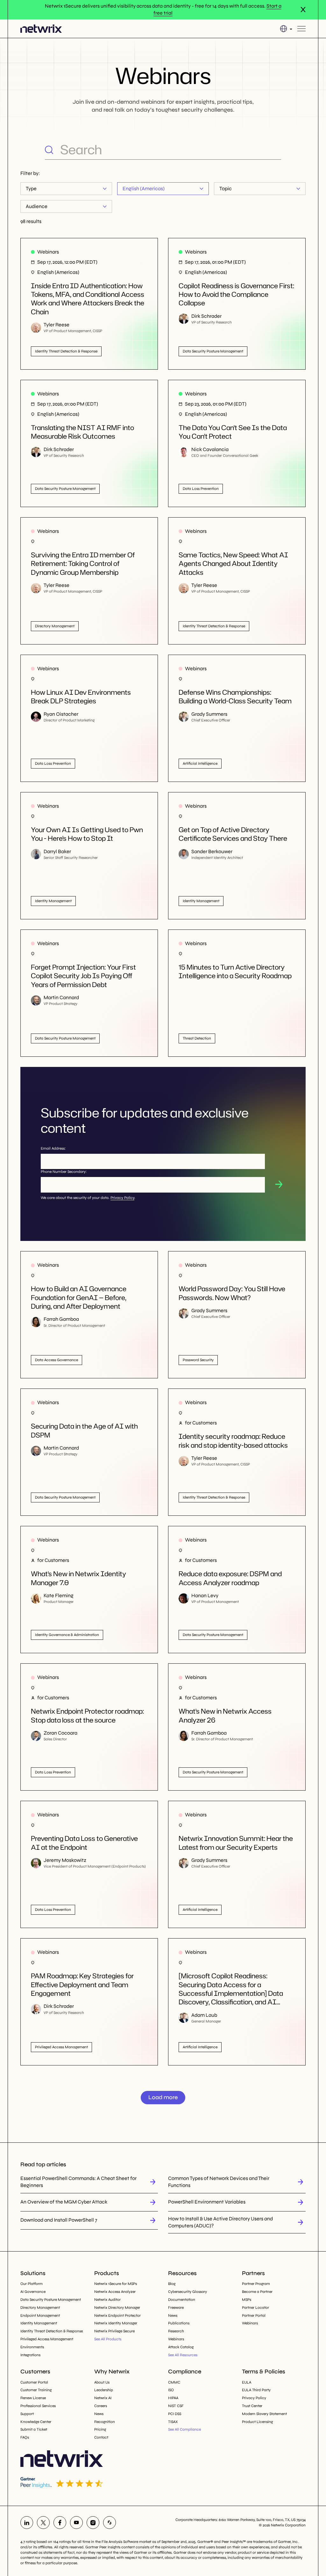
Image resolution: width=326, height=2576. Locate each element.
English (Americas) (144, 188)
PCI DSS (175, 2414)
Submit (279, 1184)
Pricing (100, 2429)
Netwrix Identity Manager (116, 2323)
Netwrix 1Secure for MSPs (116, 2284)
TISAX (173, 2422)
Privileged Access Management (47, 2339)
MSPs (247, 2300)
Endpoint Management (40, 2315)
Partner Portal (254, 2315)
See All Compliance (184, 2429)
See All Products (108, 2339)
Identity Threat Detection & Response (52, 2331)
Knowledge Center (36, 2422)
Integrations (30, 2355)
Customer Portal (34, 2382)
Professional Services (38, 2406)
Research (176, 2331)
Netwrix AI (103, 2398)
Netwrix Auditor (107, 2300)
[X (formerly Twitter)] (43, 2523)
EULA (247, 2382)
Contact (101, 2437)
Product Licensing (257, 2422)
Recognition (105, 2422)
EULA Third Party (256, 2390)
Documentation (182, 2300)
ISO (171, 2390)
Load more (163, 2097)
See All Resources (183, 2355)
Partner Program (256, 2284)
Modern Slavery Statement (264, 2414)
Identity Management (39, 2323)
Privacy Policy (122, 1198)
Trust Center (252, 2406)
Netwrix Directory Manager (117, 2308)
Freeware (176, 2308)
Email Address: (53, 1148)
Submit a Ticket (34, 2429)
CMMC (174, 2382)
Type (31, 188)
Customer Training (36, 2390)
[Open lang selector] (286, 29)
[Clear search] (276, 150)
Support (27, 2414)
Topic (226, 188)
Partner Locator (255, 2308)
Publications (179, 2323)
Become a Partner (257, 2292)
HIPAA (173, 2398)
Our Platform (32, 2284)
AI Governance (33, 2292)
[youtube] (76, 2523)
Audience (37, 206)
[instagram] (93, 2523)
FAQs (25, 2437)
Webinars (176, 2339)
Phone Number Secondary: (64, 1172)
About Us (102, 2382)
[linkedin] (27, 2523)
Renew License (33, 2398)
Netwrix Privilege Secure (114, 2331)
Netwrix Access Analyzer (115, 2292)
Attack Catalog (181, 2347)
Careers (101, 2406)
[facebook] (60, 2523)
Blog (172, 2284)
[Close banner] (303, 10)
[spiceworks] (110, 2523)
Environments (32, 2347)
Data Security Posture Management (51, 2300)
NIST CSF (176, 2406)
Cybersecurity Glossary (188, 2292)
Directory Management (40, 2308)
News (173, 2315)
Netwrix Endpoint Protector (117, 2315)
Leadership (104, 2390)
